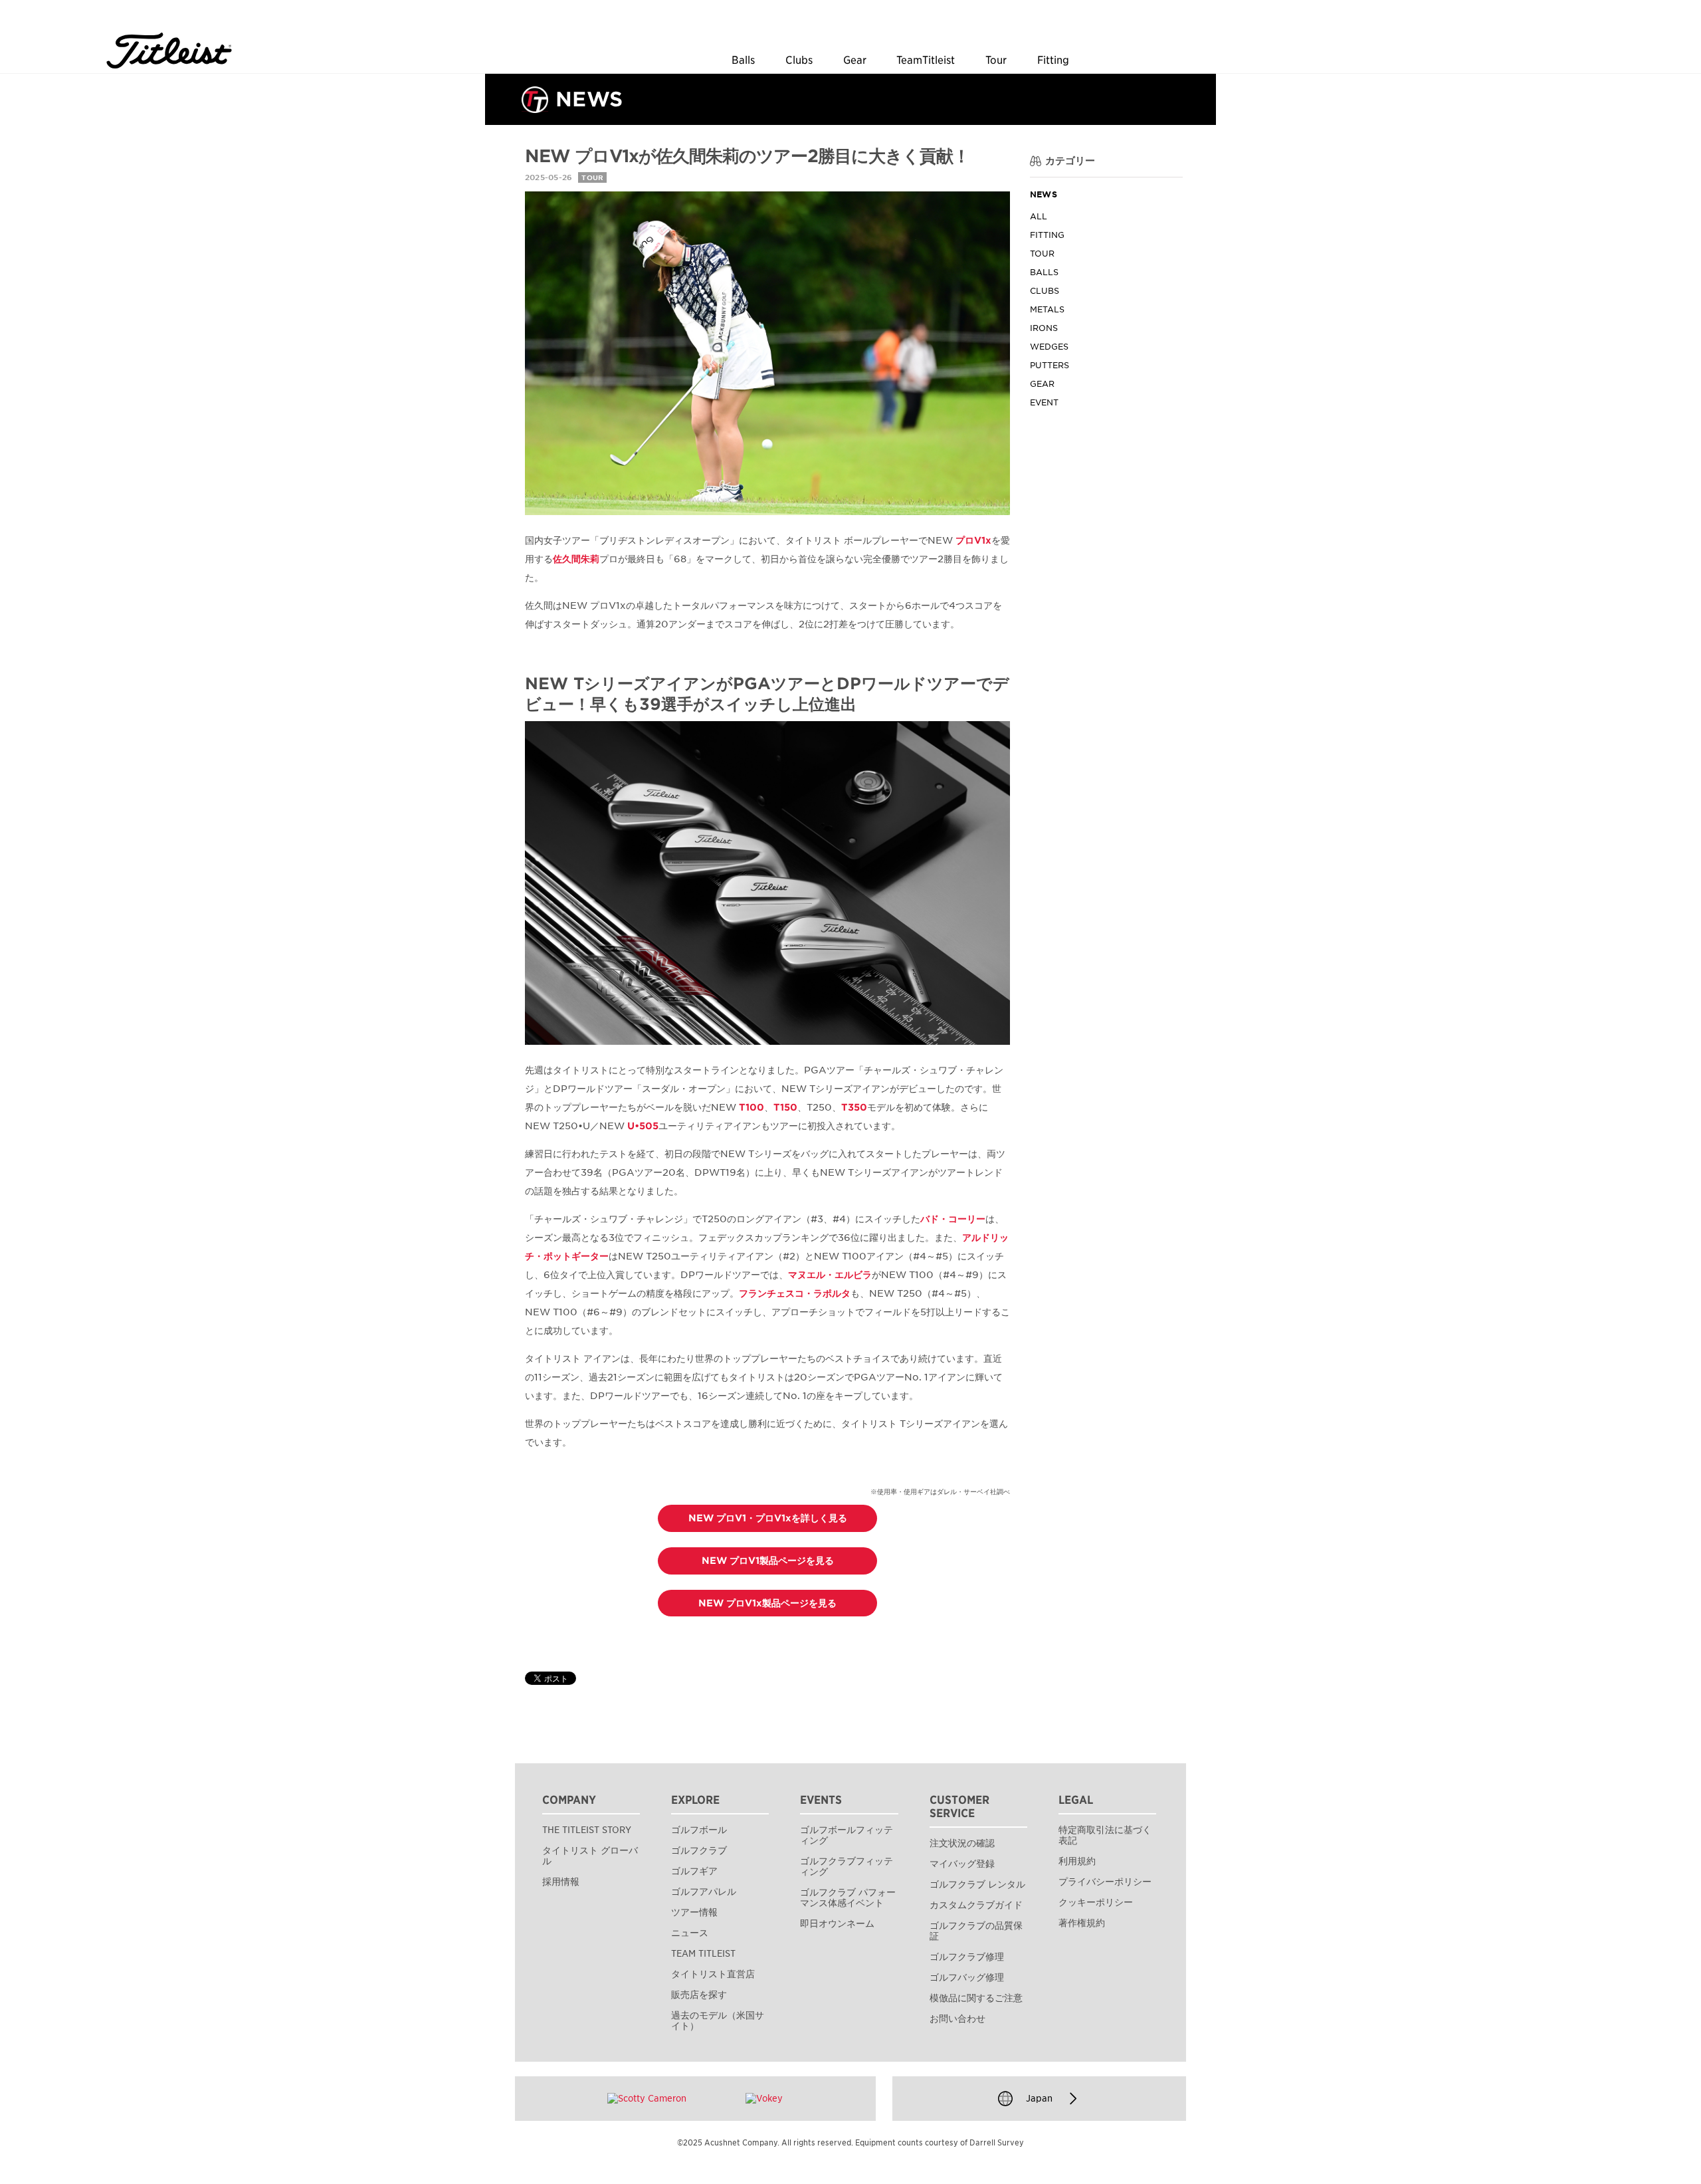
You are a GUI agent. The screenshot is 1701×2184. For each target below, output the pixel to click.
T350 (854, 1107)
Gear (855, 60)
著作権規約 (1082, 1923)
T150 (785, 1107)
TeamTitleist (926, 60)
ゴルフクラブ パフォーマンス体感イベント (848, 1898)
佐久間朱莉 (576, 559)
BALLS (1044, 273)
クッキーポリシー (1096, 1902)
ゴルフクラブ (699, 1850)
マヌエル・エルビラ (830, 1275)
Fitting (1053, 60)
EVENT (1044, 403)
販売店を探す (699, 1995)
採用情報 (561, 1882)
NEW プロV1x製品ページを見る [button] (767, 1603)
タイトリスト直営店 (713, 1974)
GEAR (1042, 384)
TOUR (1042, 254)
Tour (996, 60)
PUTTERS (1050, 366)
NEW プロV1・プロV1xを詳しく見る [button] (768, 1518)
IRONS (1044, 329)
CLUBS (1045, 291)
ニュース (690, 1933)
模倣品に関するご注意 (976, 1998)
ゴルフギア (694, 1871)
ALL (1039, 217)
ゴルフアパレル (704, 1892)
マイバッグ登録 (962, 1864)
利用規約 (1077, 1861)
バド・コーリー (953, 1219)
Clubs (799, 60)
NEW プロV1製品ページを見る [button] (768, 1561)
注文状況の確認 (962, 1843)
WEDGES (1049, 347)
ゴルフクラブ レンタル (977, 1884)
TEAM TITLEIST (703, 1953)
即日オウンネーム (837, 1923)
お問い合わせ (957, 2019)
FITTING (1047, 236)
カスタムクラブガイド (976, 1905)
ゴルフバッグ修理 (967, 1977)
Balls (743, 60)
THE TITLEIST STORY (587, 1830)
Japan (1039, 2098)
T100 (751, 1107)
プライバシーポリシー (1105, 1882)
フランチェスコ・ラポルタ (795, 1293)
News (1044, 195)
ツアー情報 (694, 1912)
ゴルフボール (699, 1830)
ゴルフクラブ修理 (967, 1957)
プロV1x (973, 540)
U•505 (643, 1126)
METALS (1047, 310)
